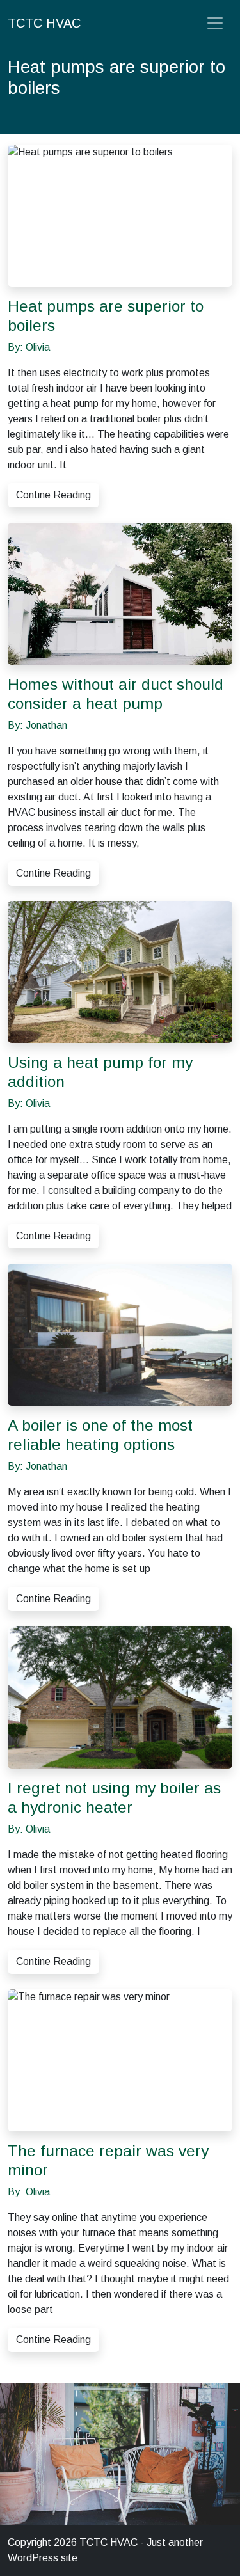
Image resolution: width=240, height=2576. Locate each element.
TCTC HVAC (44, 23)
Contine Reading (53, 495)
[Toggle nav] (215, 23)
